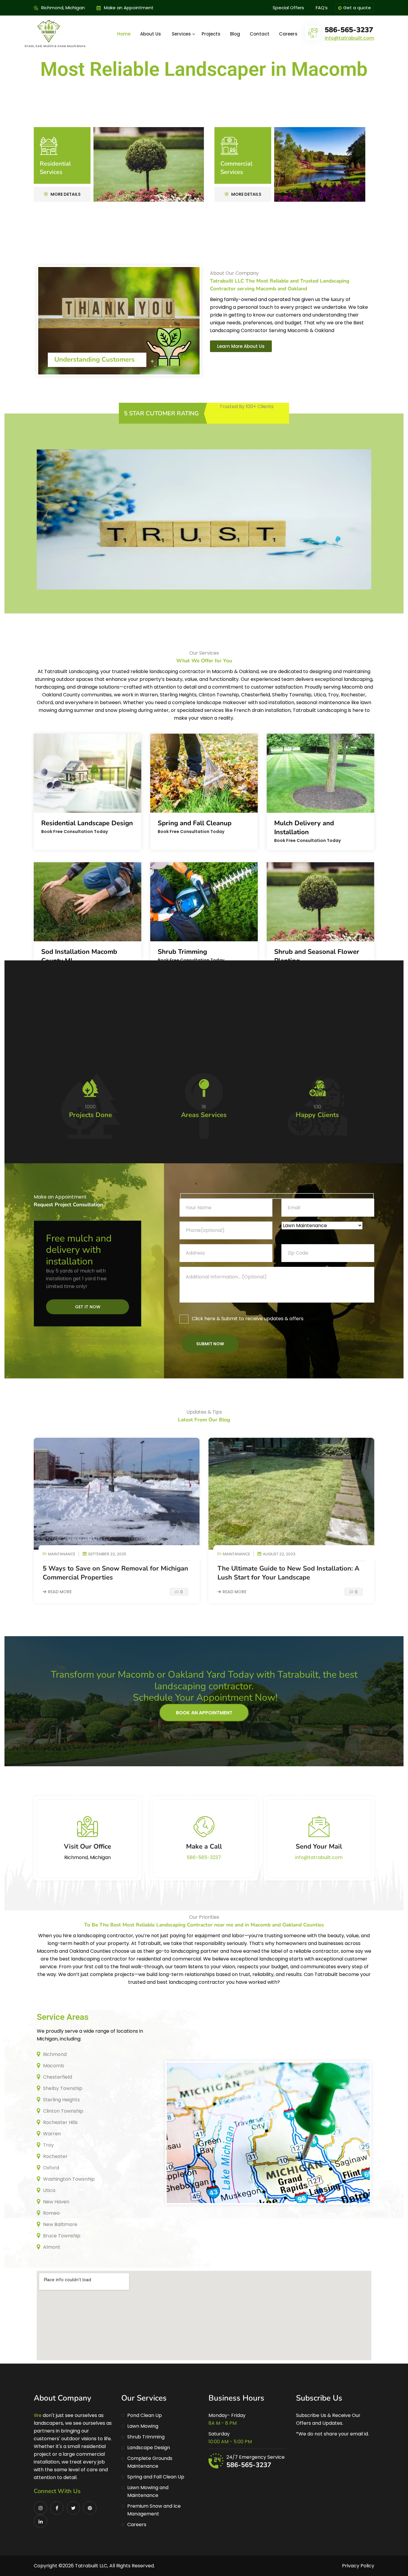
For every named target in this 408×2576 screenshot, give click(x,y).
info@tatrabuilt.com (349, 38)
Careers (288, 34)
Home (124, 34)
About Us (151, 34)
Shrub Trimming (182, 952)
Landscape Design (149, 2448)
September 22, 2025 (107, 1554)
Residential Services (55, 168)
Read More (60, 1592)
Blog (235, 34)
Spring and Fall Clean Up (156, 2477)
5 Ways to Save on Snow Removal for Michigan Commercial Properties (115, 1573)
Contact (260, 34)
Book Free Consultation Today (75, 832)
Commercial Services (236, 168)
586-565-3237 (349, 30)
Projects (211, 34)
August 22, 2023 (279, 1554)
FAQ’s (322, 8)
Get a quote (357, 8)
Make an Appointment (129, 8)
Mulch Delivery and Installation (304, 828)
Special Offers (288, 8)
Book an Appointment (204, 1713)
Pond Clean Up (145, 2415)
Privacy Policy (358, 2566)
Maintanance (62, 1554)
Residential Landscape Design (87, 823)
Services (181, 34)
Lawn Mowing (143, 2426)
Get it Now (88, 1307)
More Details (65, 194)
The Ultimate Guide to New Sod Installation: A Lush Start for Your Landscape (288, 1573)
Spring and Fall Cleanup (195, 823)
